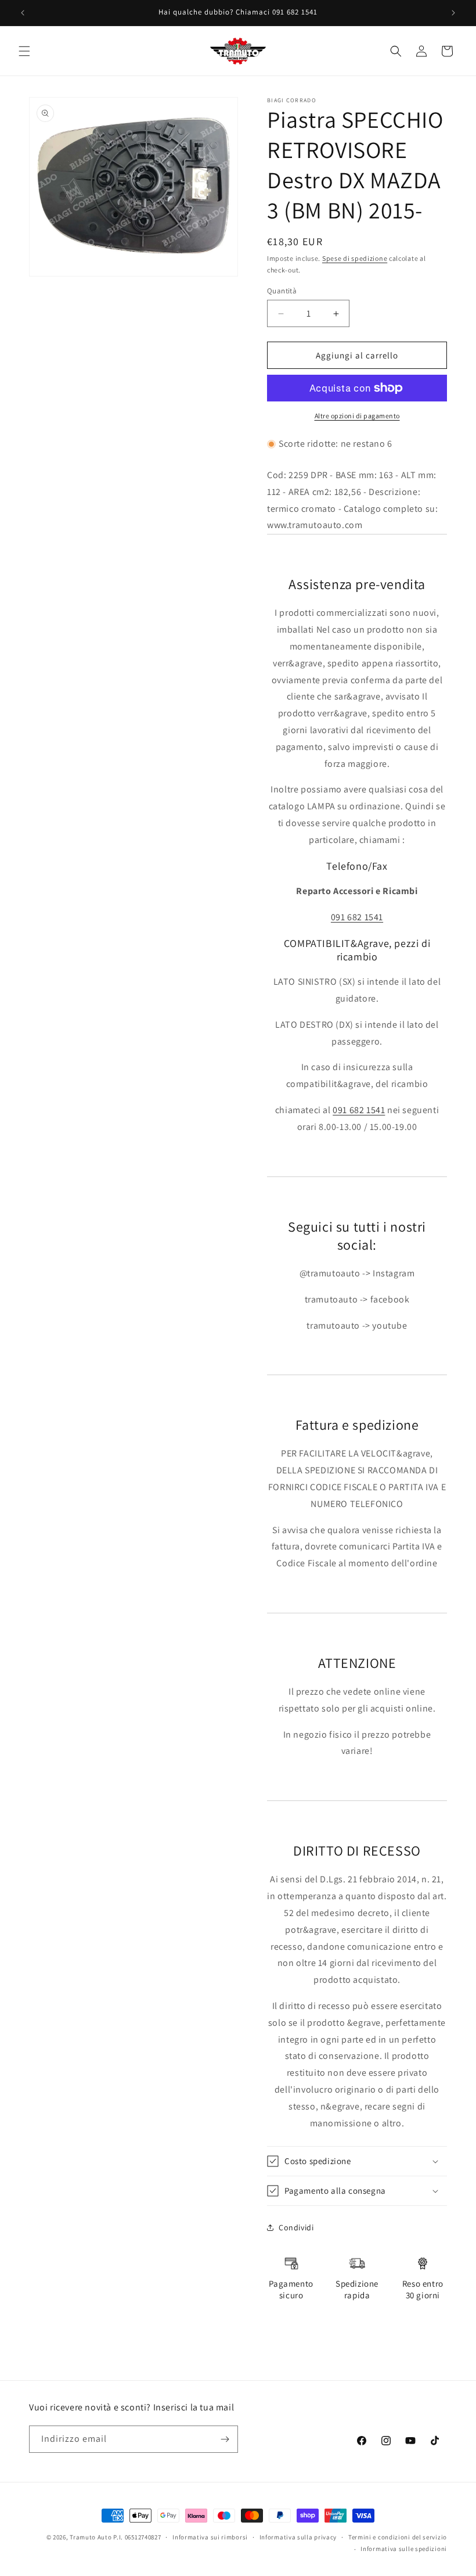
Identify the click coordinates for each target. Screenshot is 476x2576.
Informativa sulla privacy (298, 2537)
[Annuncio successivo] (453, 13)
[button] (24, 51)
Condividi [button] (296, 2227)
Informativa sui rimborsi (210, 2537)
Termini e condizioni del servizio (398, 2537)
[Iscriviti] (225, 2439)
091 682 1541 (357, 917)
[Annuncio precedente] (23, 13)
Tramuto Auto (91, 2537)
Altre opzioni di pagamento (357, 416)
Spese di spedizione (355, 258)
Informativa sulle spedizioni (404, 2549)
